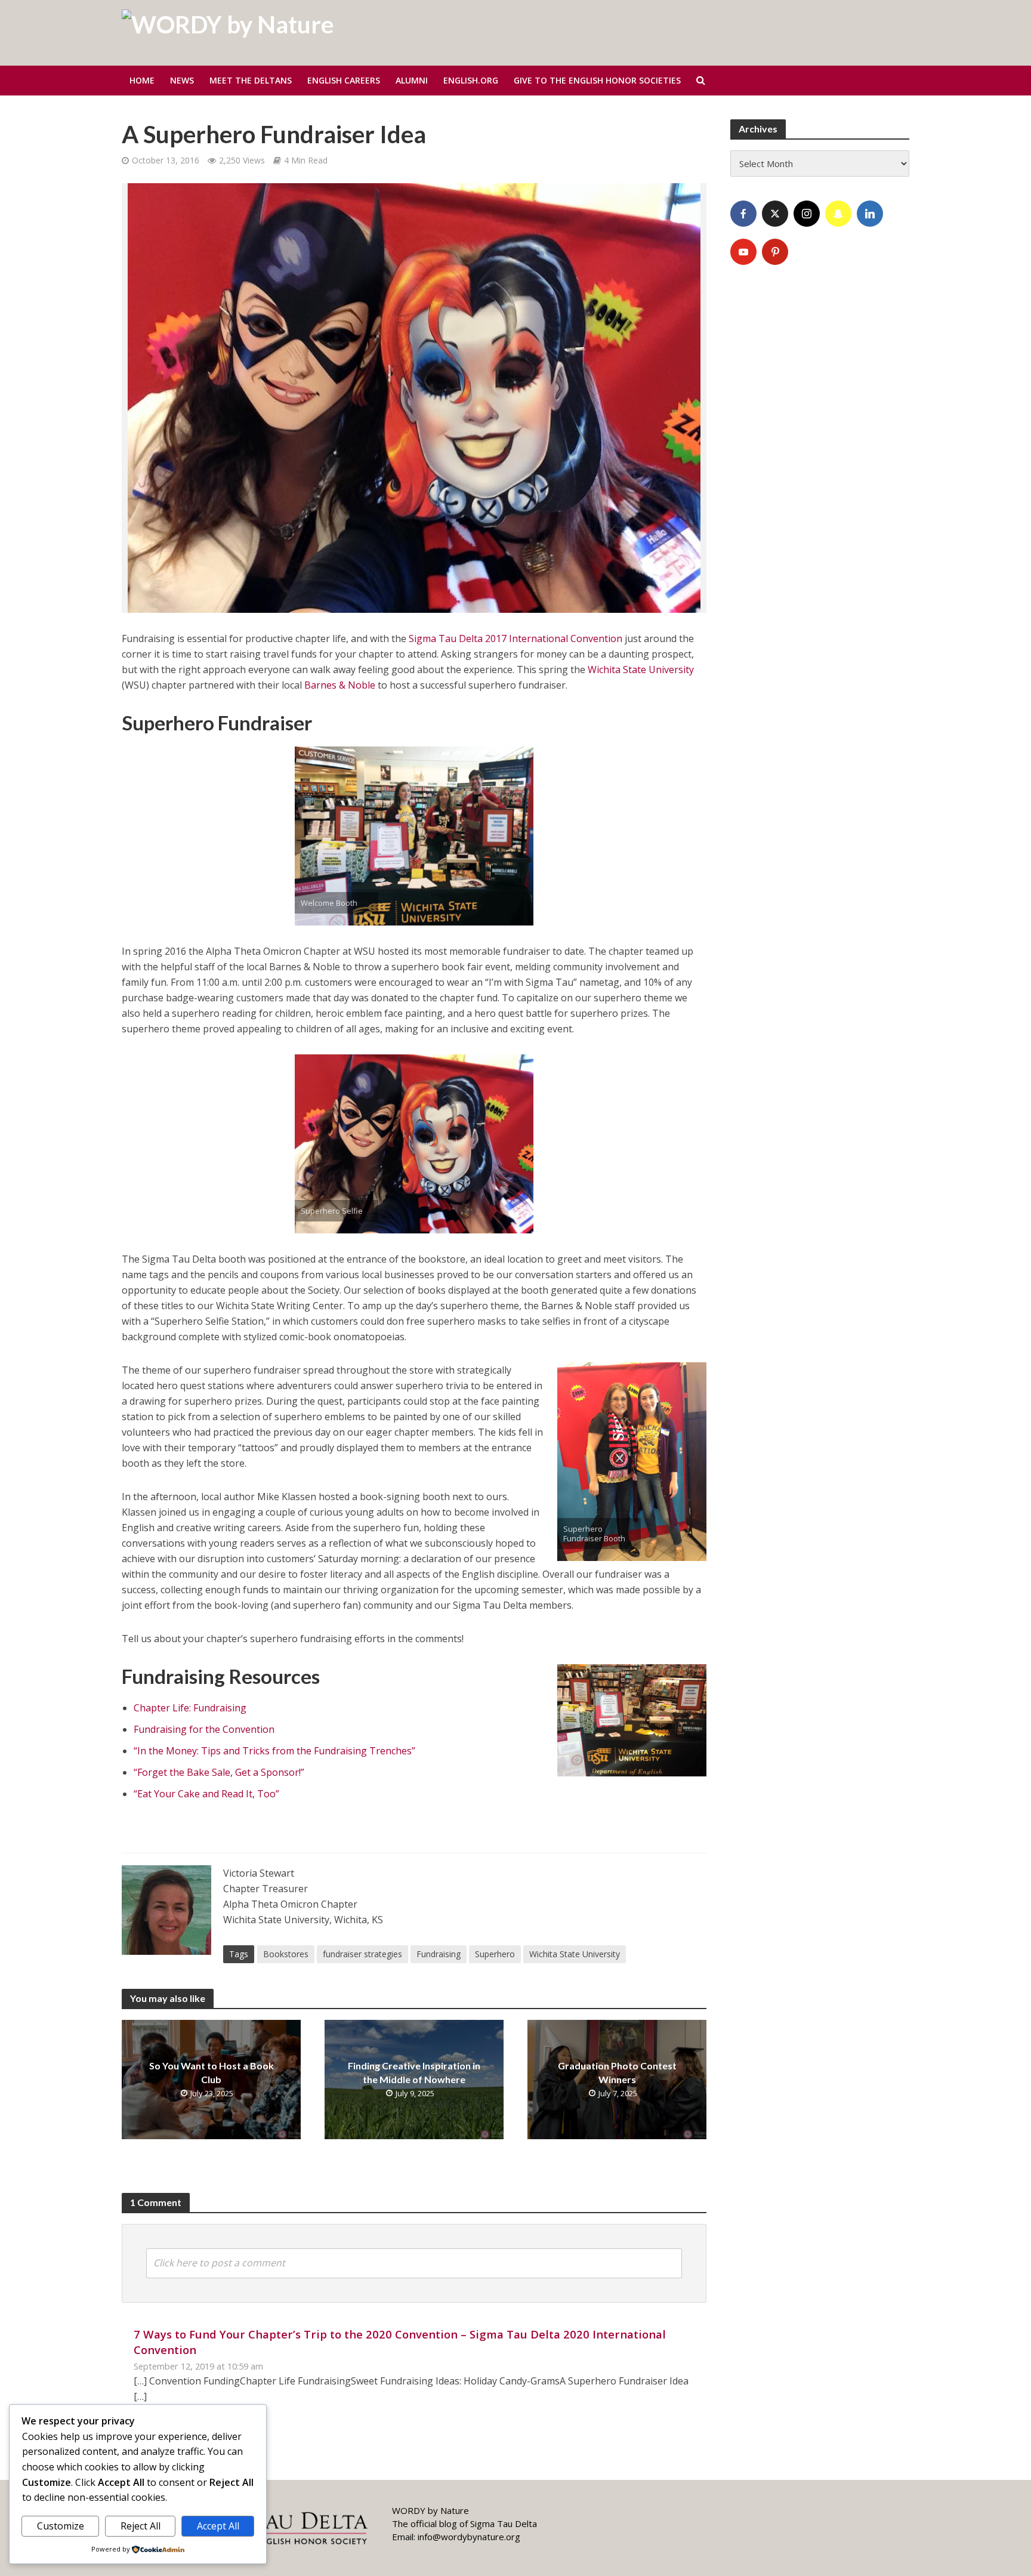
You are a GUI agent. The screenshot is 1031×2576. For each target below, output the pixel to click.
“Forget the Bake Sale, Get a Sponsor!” (219, 1772)
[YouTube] (743, 252)
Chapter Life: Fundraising (190, 1708)
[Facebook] (743, 214)
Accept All (218, 2526)
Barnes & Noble (340, 685)
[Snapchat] (838, 214)
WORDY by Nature (430, 2510)
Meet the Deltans (251, 80)
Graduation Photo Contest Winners (617, 2072)
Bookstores (286, 1954)
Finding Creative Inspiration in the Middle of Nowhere (414, 2072)
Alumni (412, 80)
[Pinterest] (775, 252)
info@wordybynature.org (469, 2537)
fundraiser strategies (362, 1954)
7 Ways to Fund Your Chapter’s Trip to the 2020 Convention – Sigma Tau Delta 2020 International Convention (400, 2342)
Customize (61, 2526)
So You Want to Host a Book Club (212, 2072)
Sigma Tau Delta (504, 2523)
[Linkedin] (870, 214)
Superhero (495, 1954)
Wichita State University (641, 670)
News (182, 80)
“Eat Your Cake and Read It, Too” (206, 1794)
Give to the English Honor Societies (597, 80)
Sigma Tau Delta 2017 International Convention (515, 638)
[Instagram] (807, 214)
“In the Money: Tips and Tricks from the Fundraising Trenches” (274, 1751)
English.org (471, 80)
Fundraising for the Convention (204, 1729)
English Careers (344, 80)
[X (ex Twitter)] (775, 214)
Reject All (141, 2526)
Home (142, 80)
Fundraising (439, 1954)
